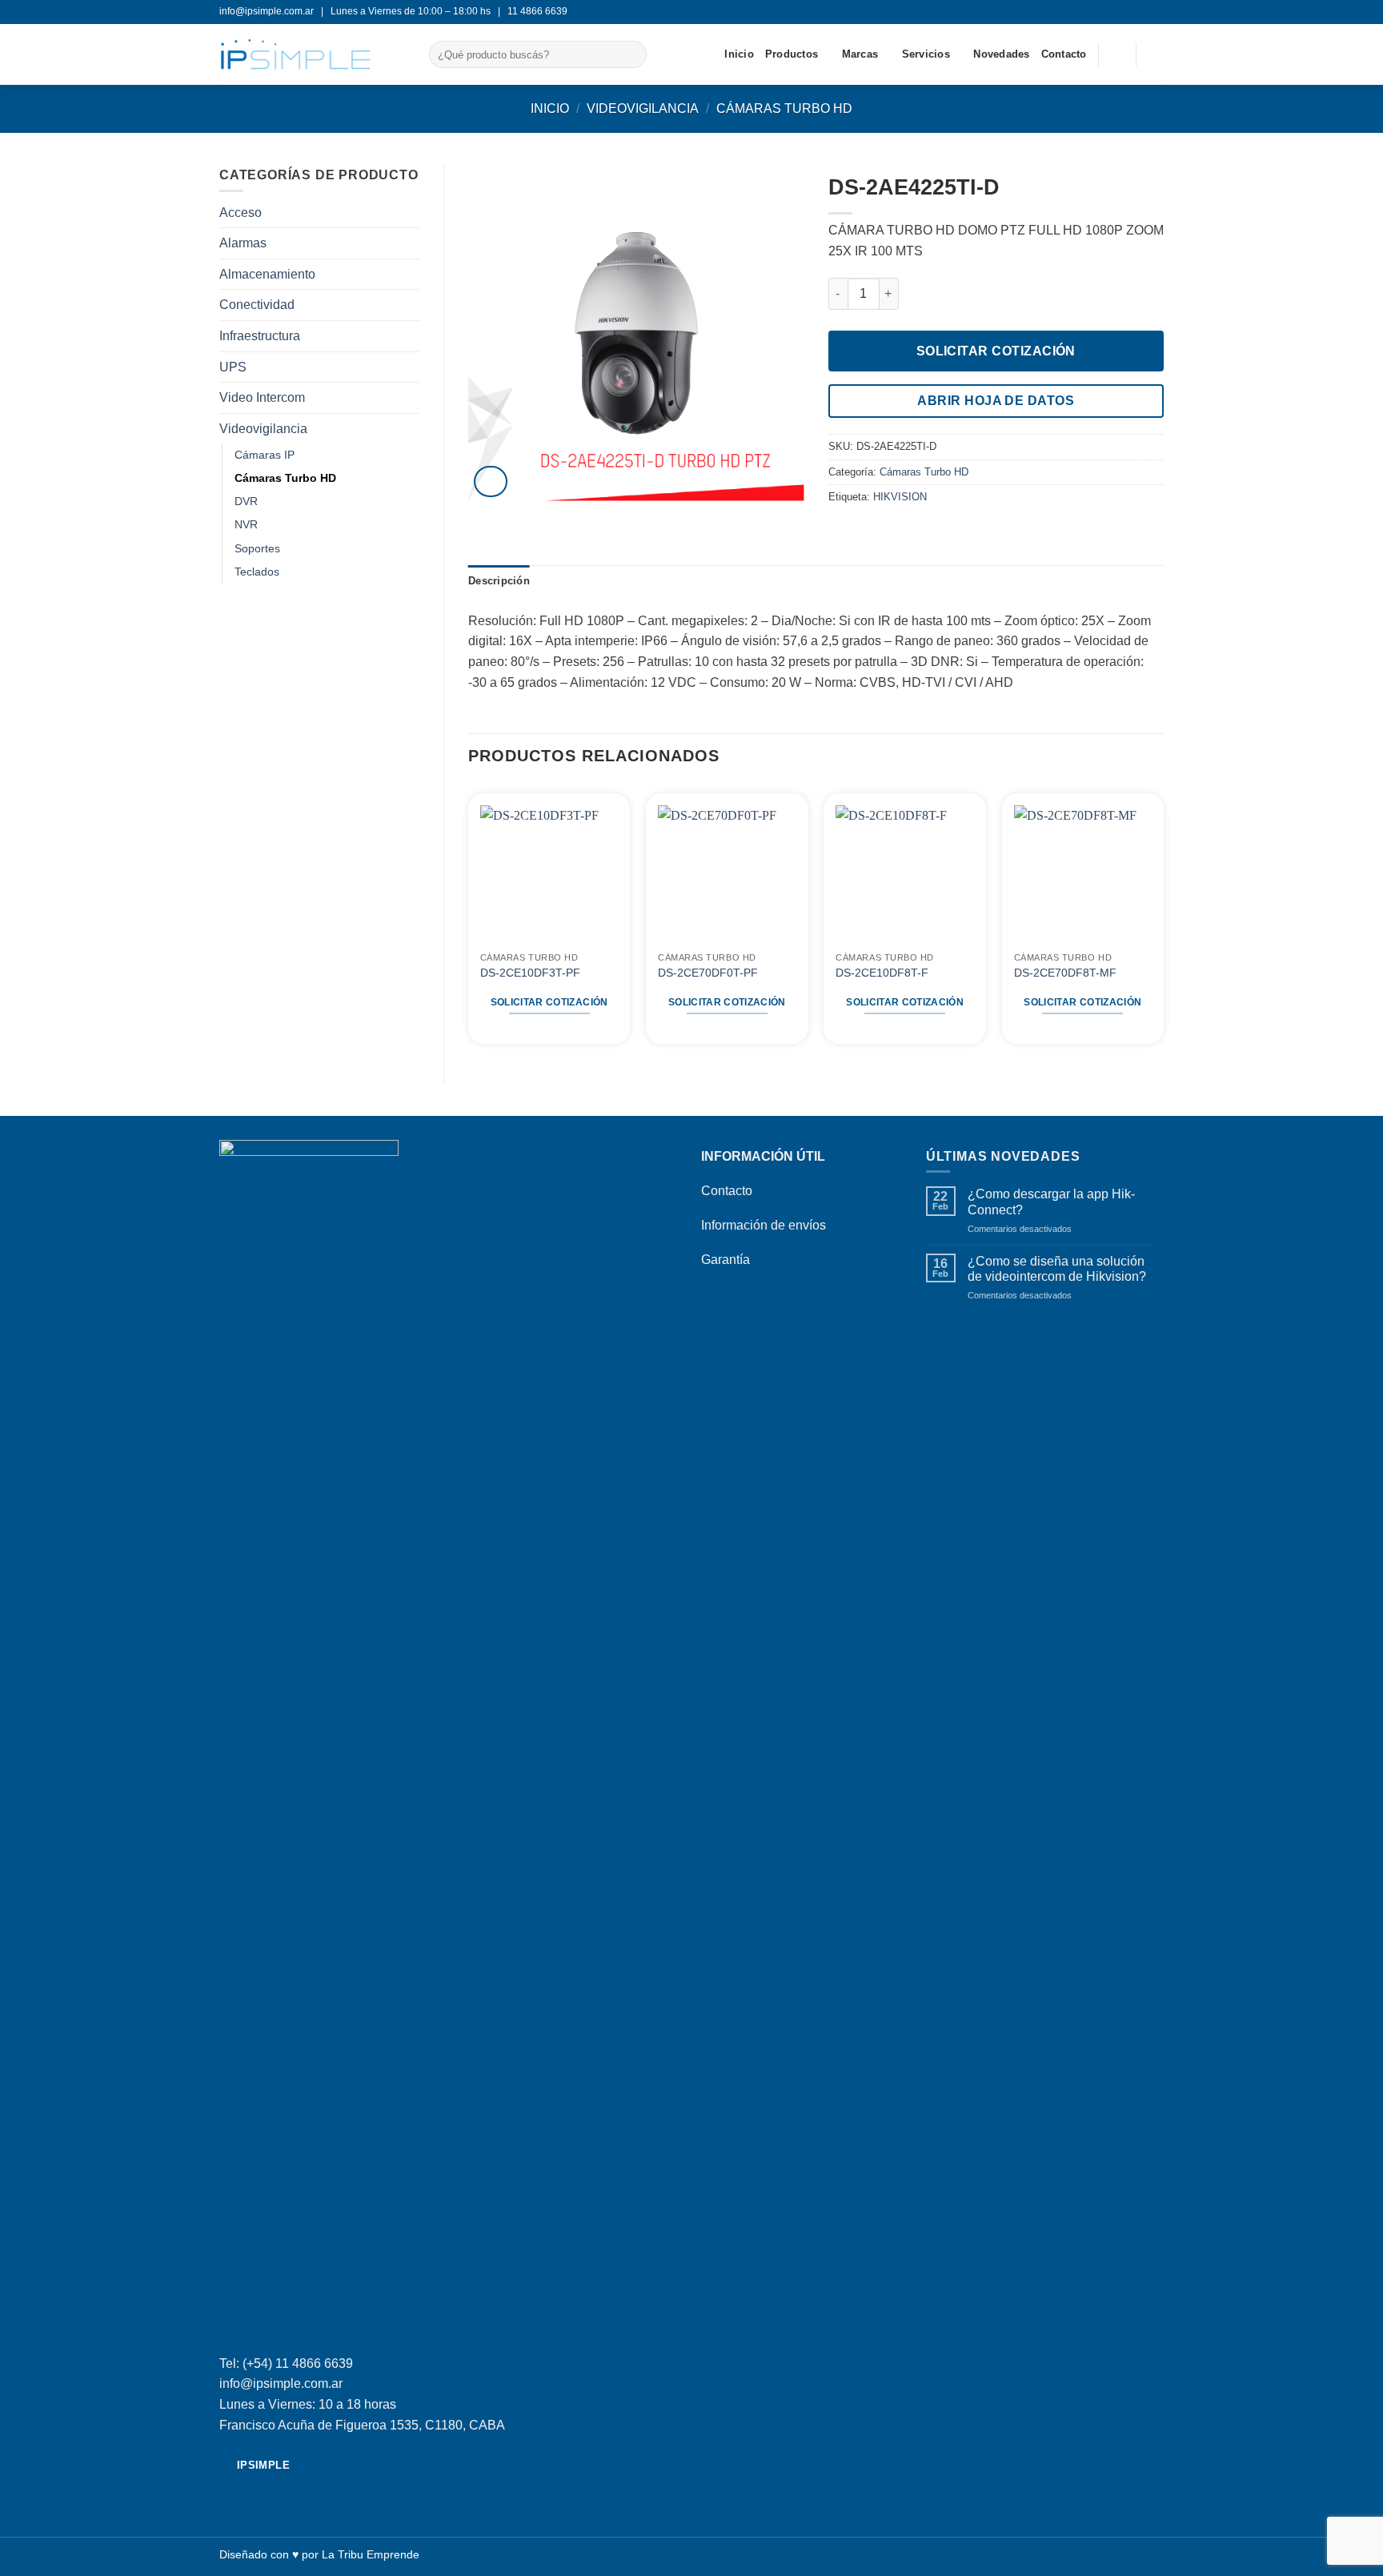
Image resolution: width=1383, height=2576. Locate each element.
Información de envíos (764, 1225)
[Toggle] (410, 428)
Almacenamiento (267, 274)
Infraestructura (260, 336)
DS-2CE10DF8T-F (882, 973)
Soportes (257, 548)
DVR (246, 501)
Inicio (739, 54)
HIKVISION (900, 497)
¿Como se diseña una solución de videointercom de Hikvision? (1057, 1269)
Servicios (926, 54)
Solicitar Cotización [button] (549, 1002)
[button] (1156, 54)
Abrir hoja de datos (996, 401)
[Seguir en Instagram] (1156, 12)
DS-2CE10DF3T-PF (530, 973)
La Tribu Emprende (371, 2554)
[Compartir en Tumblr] (896, 531)
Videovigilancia (643, 108)
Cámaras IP (265, 455)
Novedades (1001, 54)
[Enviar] (631, 54)
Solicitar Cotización (996, 351)
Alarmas (243, 243)
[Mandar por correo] (877, 531)
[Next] (1163, 921)
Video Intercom (262, 397)
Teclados (257, 572)
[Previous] (469, 921)
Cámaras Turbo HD (784, 108)
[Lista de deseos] (1117, 54)
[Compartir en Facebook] (838, 531)
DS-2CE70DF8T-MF (1065, 973)
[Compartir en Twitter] (857, 531)
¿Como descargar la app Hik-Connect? (1051, 1202)
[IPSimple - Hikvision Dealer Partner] (312, 54)
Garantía (726, 1260)
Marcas (860, 54)
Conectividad (257, 305)
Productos (792, 54)
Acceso (241, 213)
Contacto (1064, 54)
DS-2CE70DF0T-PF (708, 973)
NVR (246, 524)
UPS (233, 367)
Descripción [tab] (499, 581)
